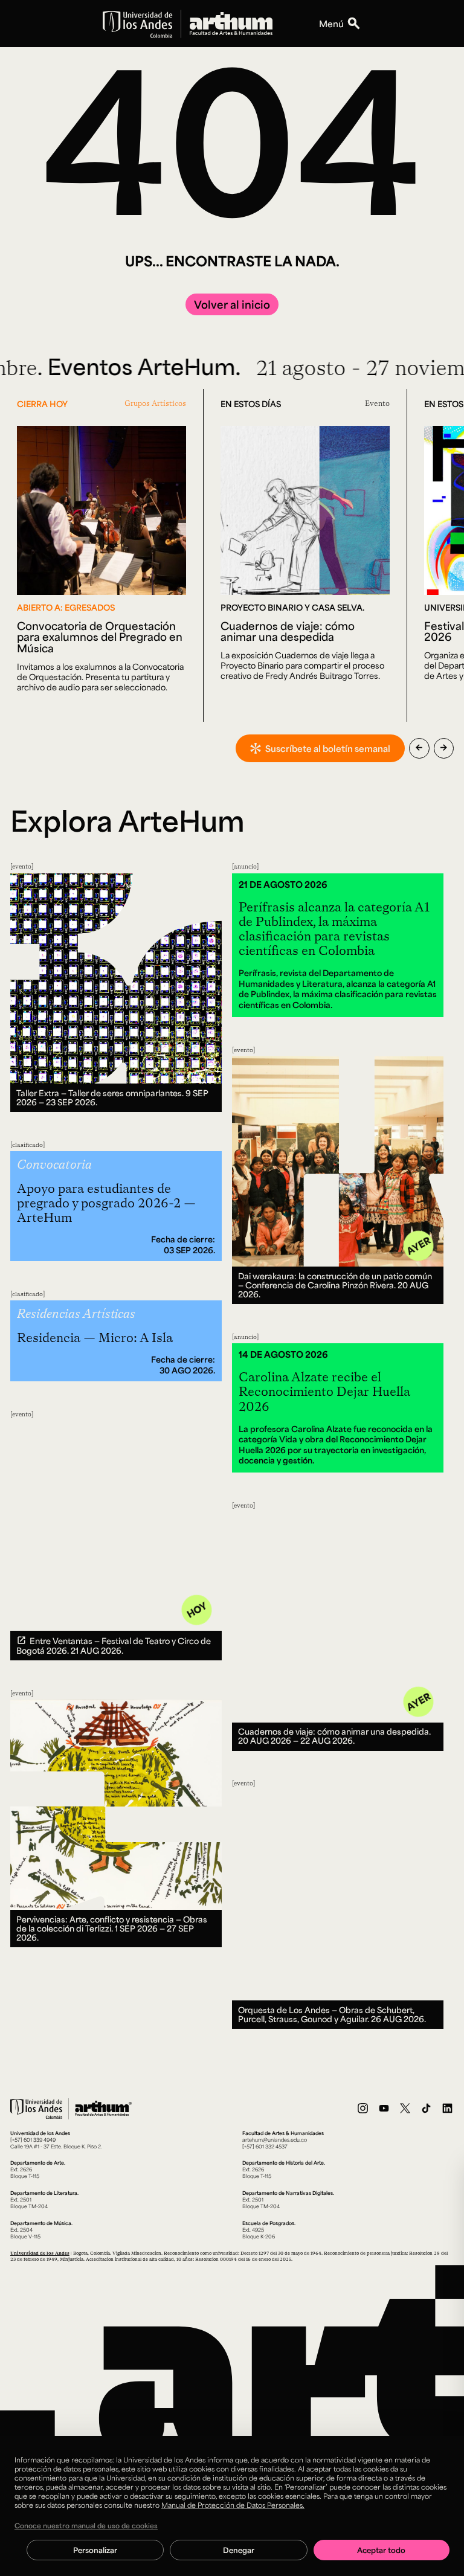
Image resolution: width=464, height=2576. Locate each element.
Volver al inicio (232, 304)
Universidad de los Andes (40, 2253)
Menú (331, 24)
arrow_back (419, 748)
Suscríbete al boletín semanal (328, 748)
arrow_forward (444, 748)
